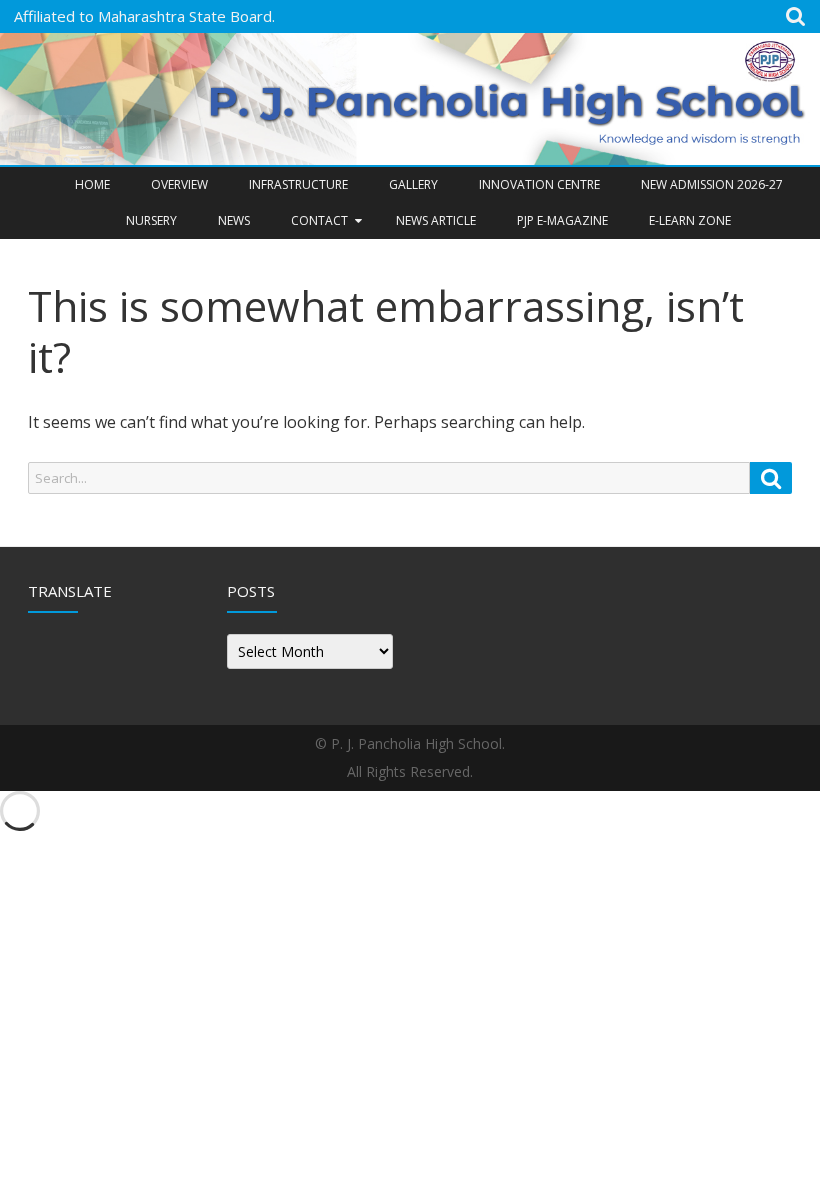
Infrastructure (298, 184)
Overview (179, 184)
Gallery (413, 184)
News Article (436, 220)
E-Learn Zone (690, 220)
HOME (92, 184)
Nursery (151, 220)
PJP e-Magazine (562, 220)
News (234, 220)
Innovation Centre (539, 184)
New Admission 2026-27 (712, 184)
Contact (319, 220)
